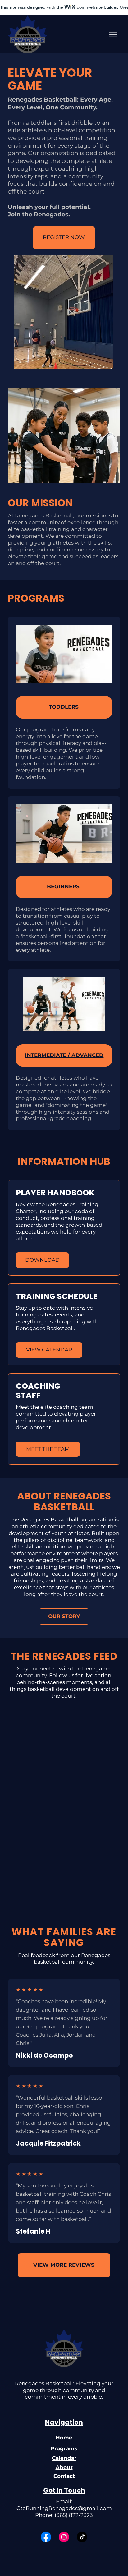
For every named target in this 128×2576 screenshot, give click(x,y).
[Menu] (113, 35)
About (64, 2467)
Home (64, 2438)
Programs (64, 2448)
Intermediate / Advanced (64, 1055)
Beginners (63, 886)
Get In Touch (64, 2490)
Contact (64, 2476)
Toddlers (64, 707)
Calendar (64, 2458)
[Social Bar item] (46, 2537)
